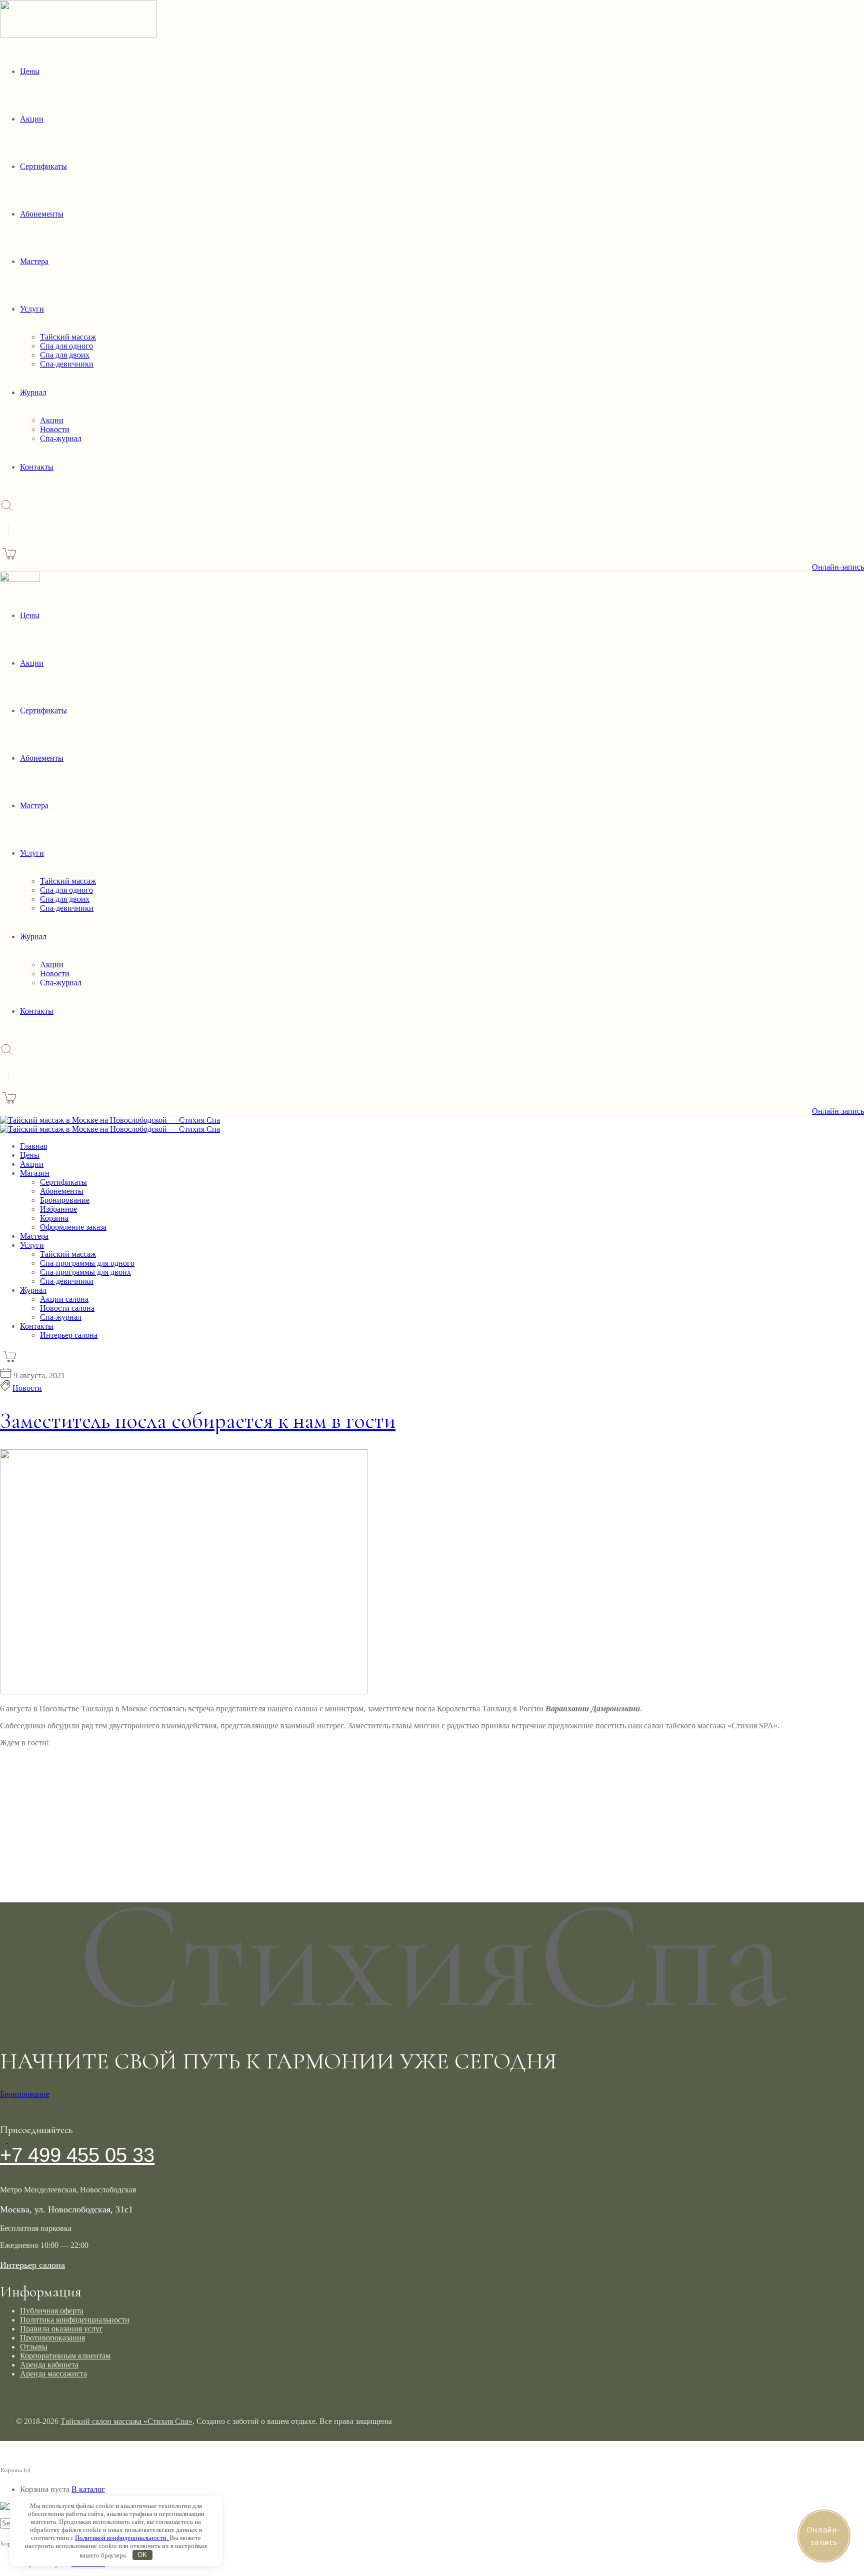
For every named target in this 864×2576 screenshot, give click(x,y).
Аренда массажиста (53, 2374)
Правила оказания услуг (61, 2329)
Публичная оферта (52, 2311)
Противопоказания (52, 2338)
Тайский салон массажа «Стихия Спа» (126, 2421)
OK (142, 2555)
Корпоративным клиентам (65, 2356)
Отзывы (34, 2347)
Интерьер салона (32, 2265)
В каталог (88, 2489)
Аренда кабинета (49, 2365)
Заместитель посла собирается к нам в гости (198, 1421)
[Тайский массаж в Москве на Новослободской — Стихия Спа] (110, 1120)
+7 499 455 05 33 (77, 2155)
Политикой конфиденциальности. (122, 2538)
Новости (27, 1388)
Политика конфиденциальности (75, 2320)
